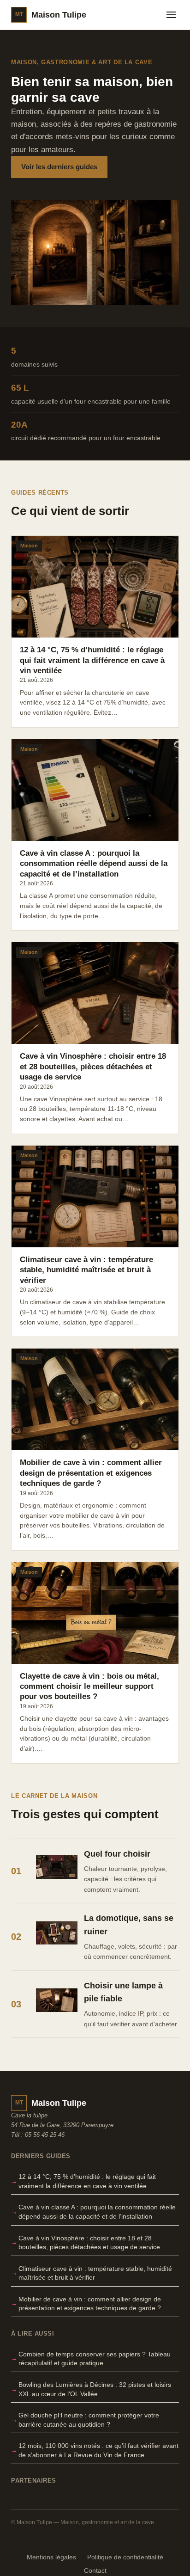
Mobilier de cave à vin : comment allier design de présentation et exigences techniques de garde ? (90, 2304)
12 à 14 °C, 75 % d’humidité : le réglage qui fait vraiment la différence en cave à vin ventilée (87, 2181)
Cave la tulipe (29, 2115)
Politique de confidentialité (125, 2557)
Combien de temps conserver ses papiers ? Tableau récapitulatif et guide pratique (95, 2359)
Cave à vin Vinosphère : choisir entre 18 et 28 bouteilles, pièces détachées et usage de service (89, 2243)
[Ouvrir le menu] (171, 15)
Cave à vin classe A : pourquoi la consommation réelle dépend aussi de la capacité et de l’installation (97, 2212)
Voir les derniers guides (59, 167)
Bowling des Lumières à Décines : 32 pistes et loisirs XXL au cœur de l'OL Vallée (95, 2389)
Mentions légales (51, 2557)
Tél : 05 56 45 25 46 (38, 2135)
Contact (95, 2571)
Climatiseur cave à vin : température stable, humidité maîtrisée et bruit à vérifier (95, 2273)
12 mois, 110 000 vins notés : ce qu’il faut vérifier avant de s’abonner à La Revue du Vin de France (98, 2450)
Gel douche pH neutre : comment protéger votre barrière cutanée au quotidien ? (89, 2420)
